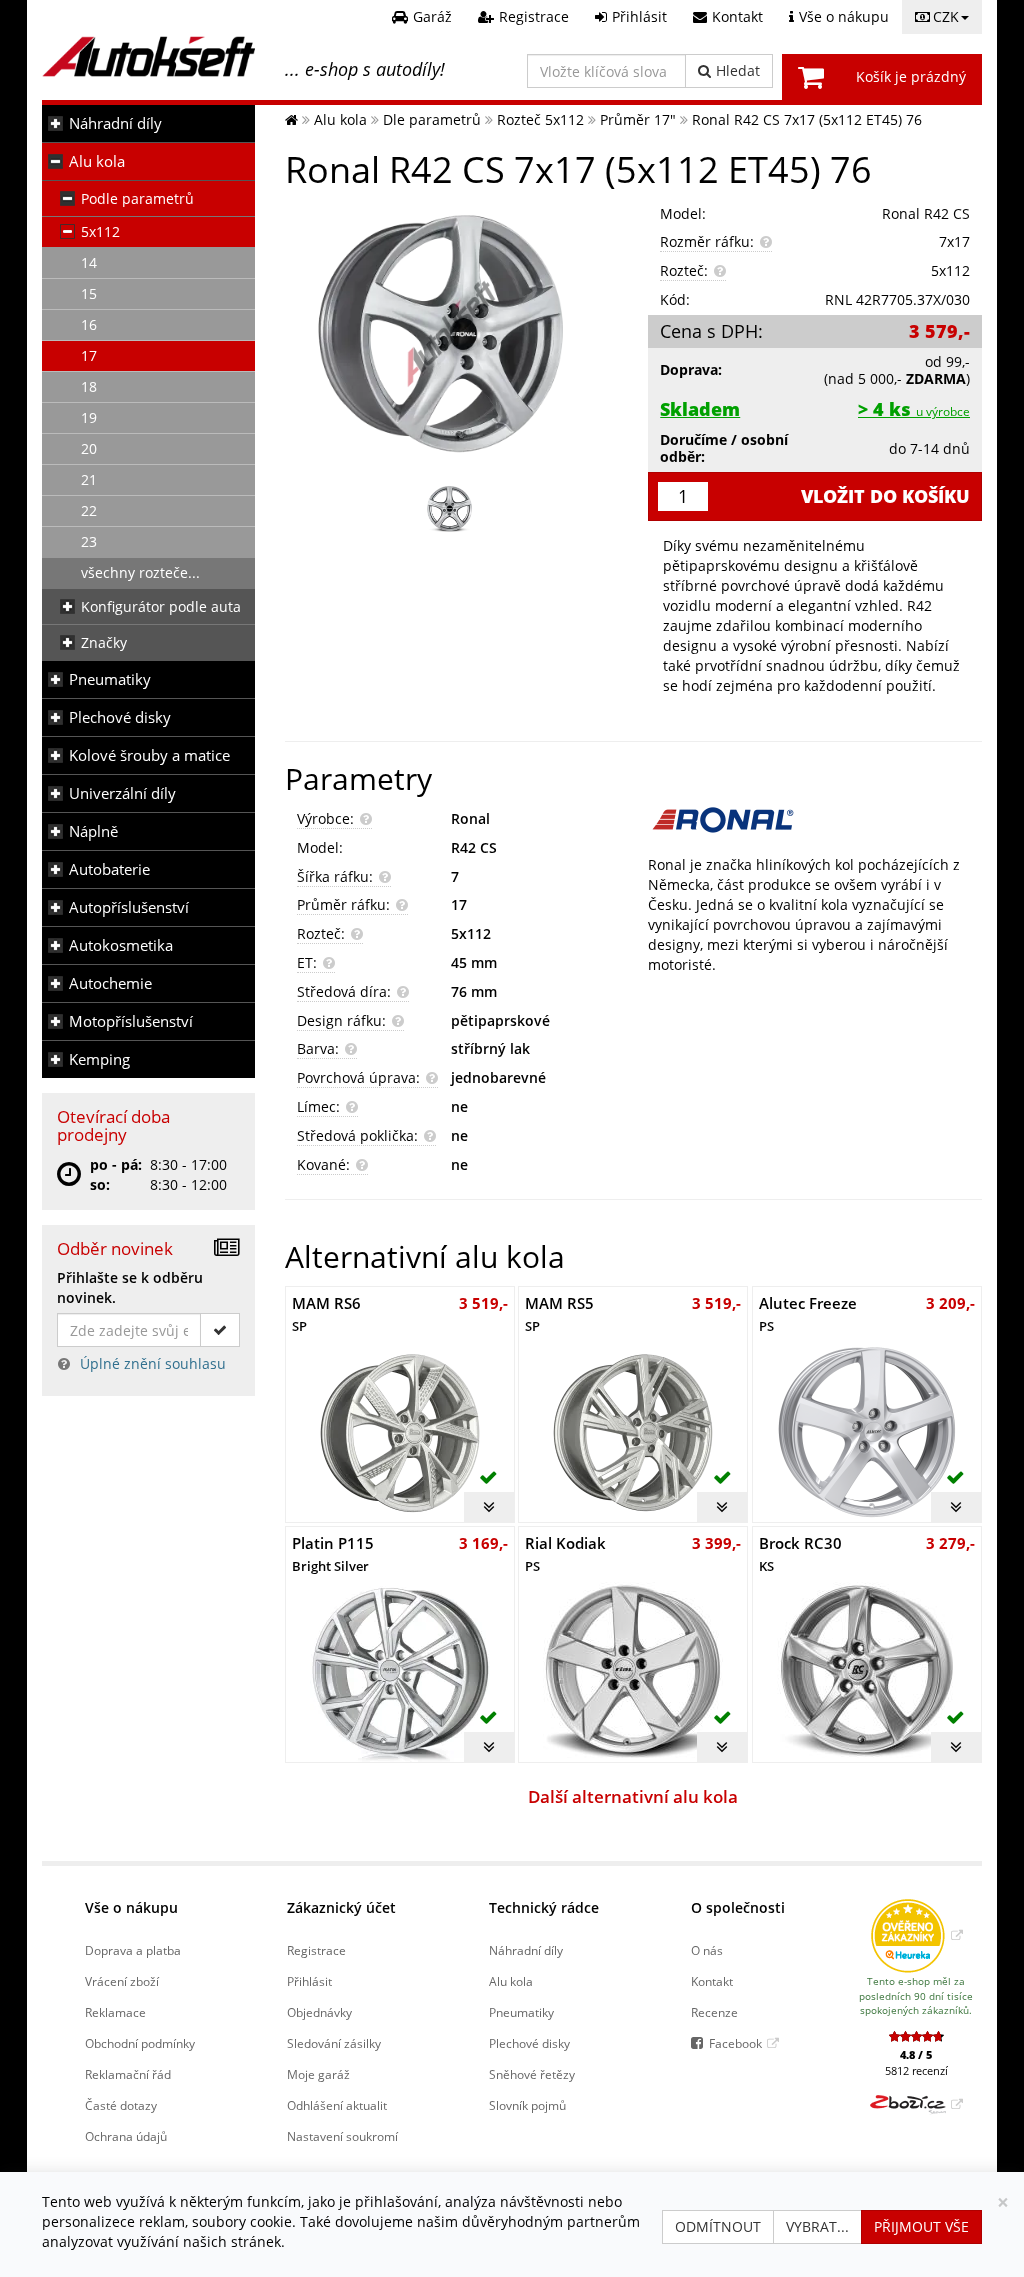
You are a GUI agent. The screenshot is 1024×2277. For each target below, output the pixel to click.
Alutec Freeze (808, 1313)
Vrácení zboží (122, 1981)
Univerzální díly (122, 793)
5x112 (100, 231)
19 (89, 417)
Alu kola (97, 161)
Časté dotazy (121, 2105)
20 (89, 448)
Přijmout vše (921, 2226)
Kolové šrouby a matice (149, 755)
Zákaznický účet (341, 1907)
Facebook (735, 2043)
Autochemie (110, 983)
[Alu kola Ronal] (815, 820)
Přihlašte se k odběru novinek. (130, 1287)
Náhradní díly (115, 123)
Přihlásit (309, 1981)
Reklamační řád (128, 2074)
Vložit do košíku (885, 496)
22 (89, 510)
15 (89, 293)
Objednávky (319, 2012)
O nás (707, 1950)
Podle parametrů (137, 198)
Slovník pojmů (527, 2105)
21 (89, 479)
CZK (946, 16)
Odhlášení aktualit (337, 2105)
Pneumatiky (110, 679)
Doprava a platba (133, 1950)
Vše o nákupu (131, 1907)
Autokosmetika (121, 945)
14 (89, 262)
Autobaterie (109, 869)
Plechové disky (120, 717)
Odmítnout (718, 2226)
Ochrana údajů (126, 2136)
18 (89, 386)
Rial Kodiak (565, 1553)
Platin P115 (333, 1553)
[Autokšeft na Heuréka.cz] (916, 1935)
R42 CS (474, 847)
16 (89, 324)
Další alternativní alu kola (633, 1796)
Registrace (316, 1950)
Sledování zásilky (334, 2043)
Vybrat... (817, 2226)
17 (89, 355)
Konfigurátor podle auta (161, 606)
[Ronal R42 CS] (452, 333)
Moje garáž (318, 2074)
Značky (104, 642)
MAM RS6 (326, 1313)
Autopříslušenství (129, 907)
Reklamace (115, 2012)
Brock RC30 (800, 1553)
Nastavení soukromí (342, 2136)
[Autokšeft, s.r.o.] (148, 56)
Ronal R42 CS (926, 213)
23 (89, 541)
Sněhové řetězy (532, 2074)
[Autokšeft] (291, 119)
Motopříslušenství (131, 1021)
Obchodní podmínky (140, 2043)
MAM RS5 (559, 1313)
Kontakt (712, 1981)
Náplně (93, 831)
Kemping (99, 1059)
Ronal (470, 818)
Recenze (714, 2012)
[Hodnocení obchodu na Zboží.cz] (916, 2104)
